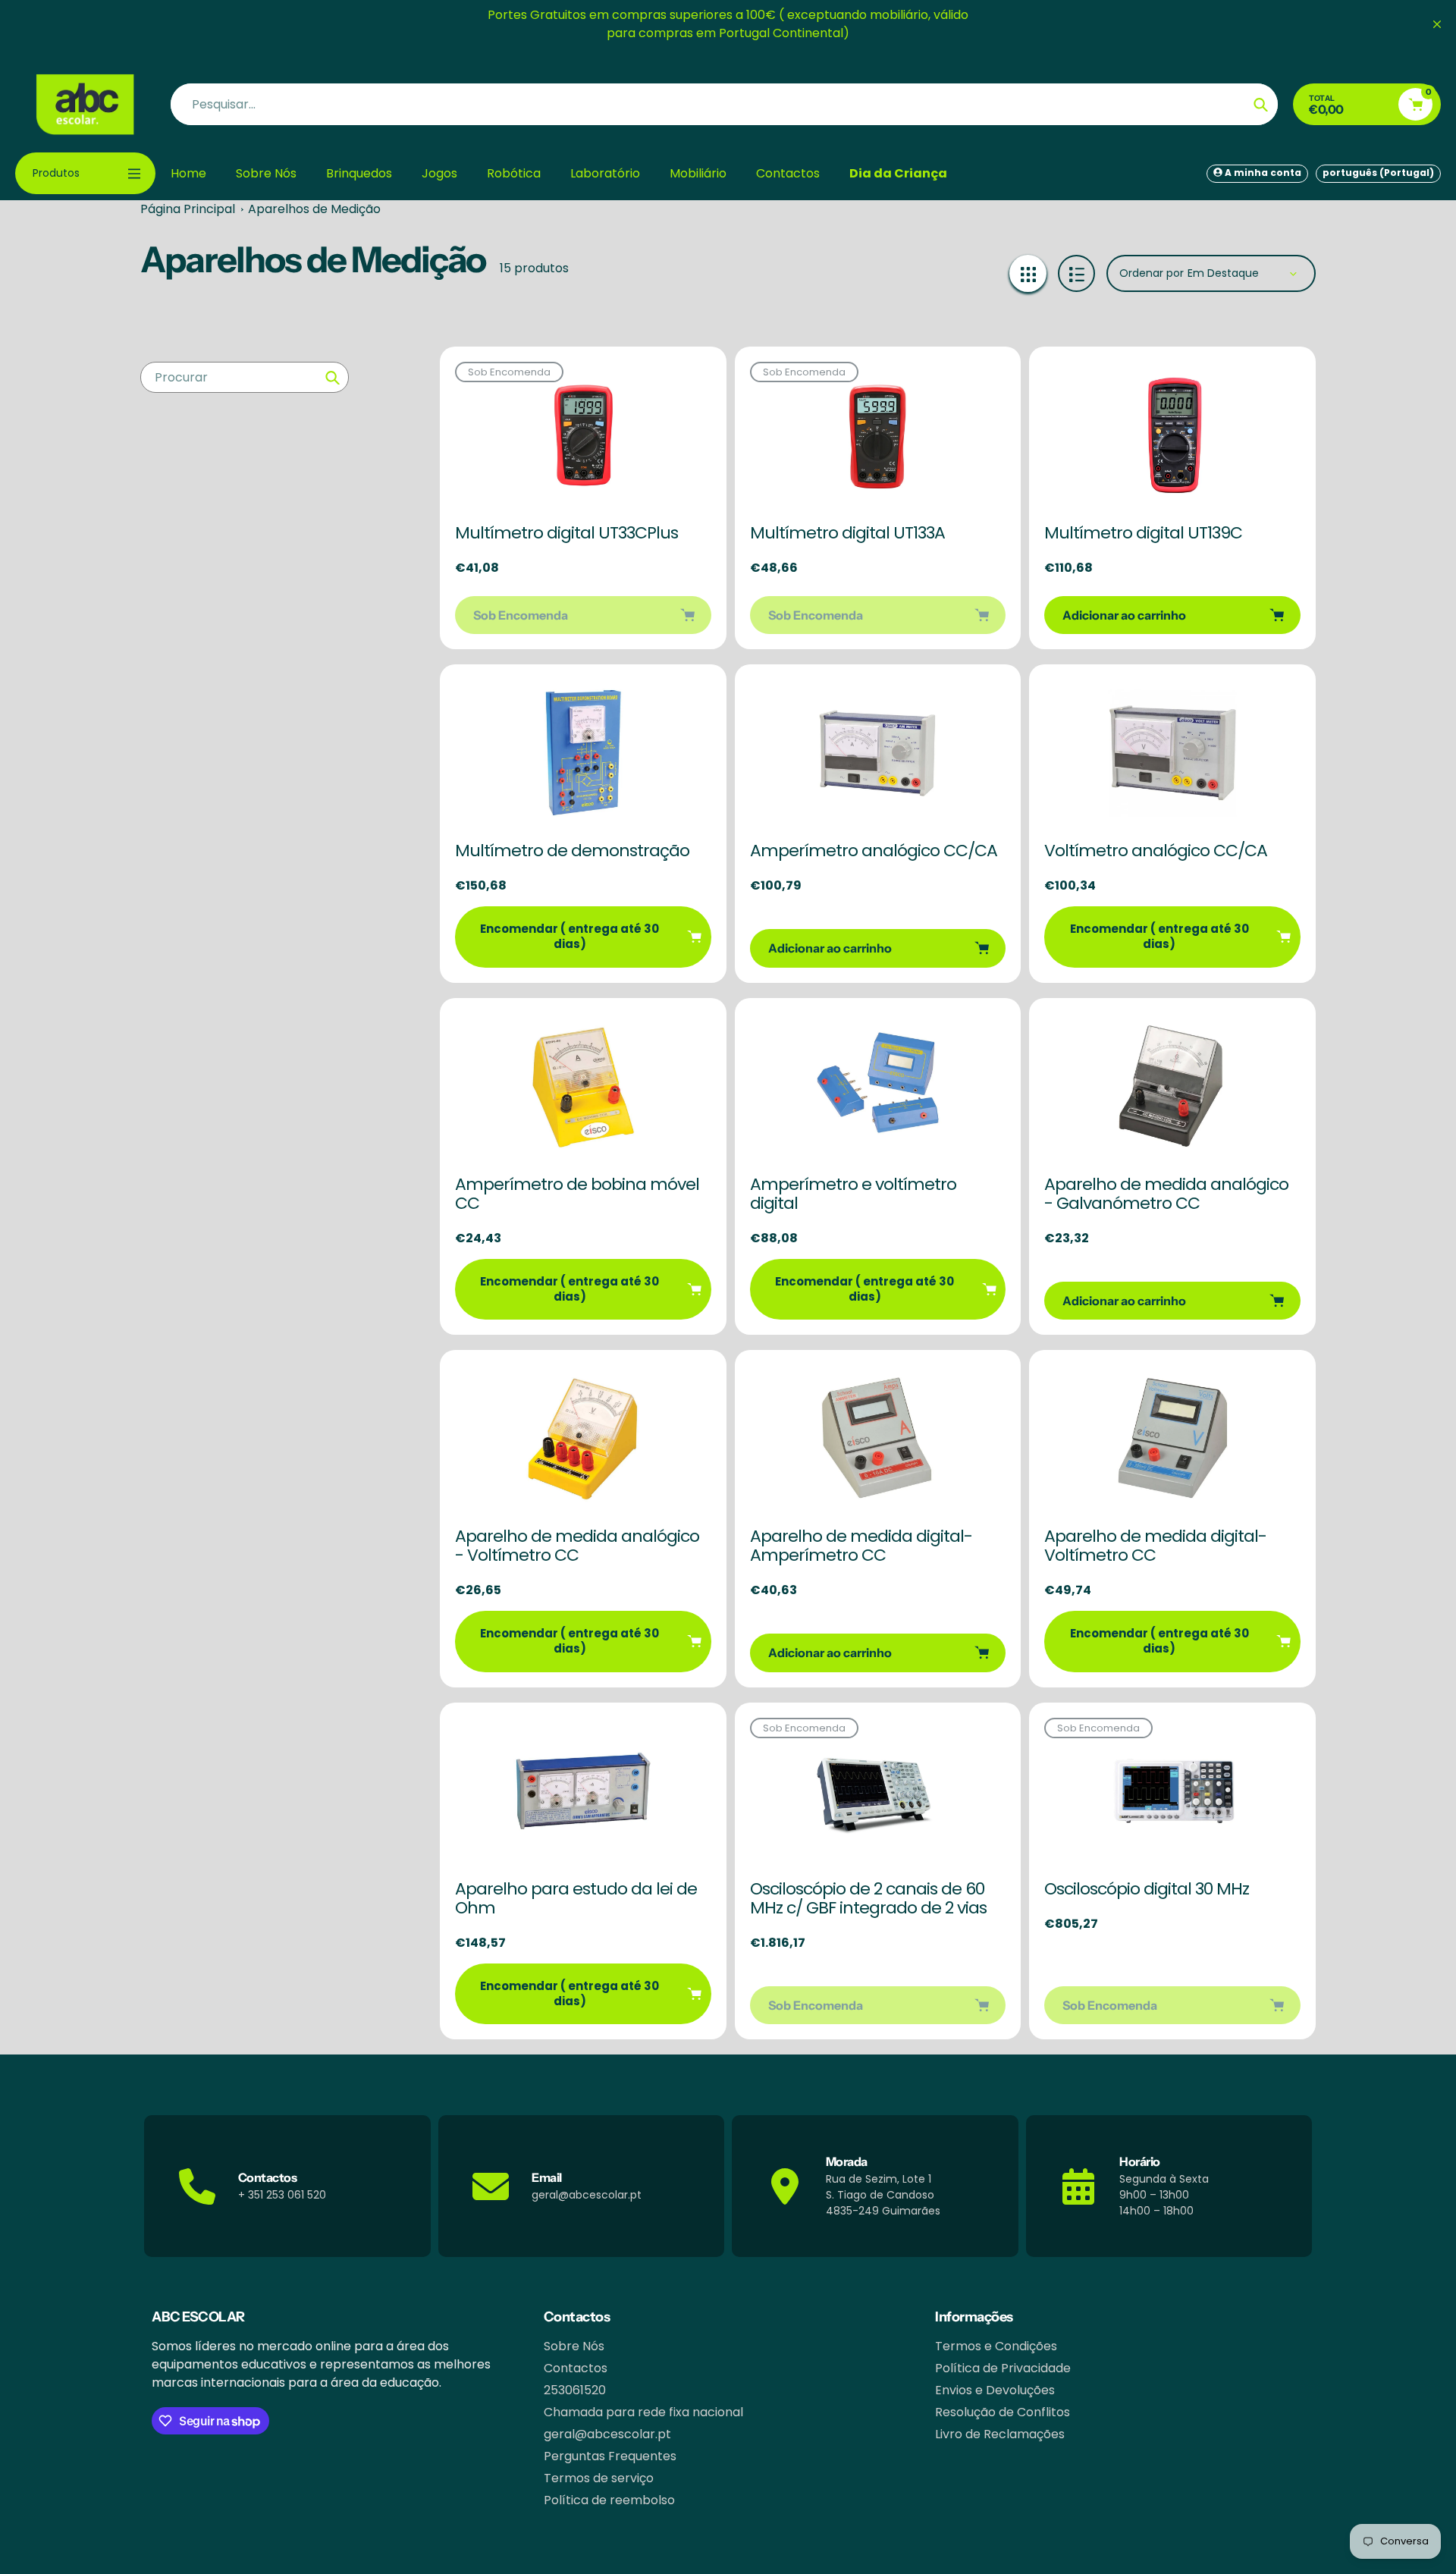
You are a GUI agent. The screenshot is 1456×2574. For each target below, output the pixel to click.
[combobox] (245, 377)
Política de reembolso (609, 2500)
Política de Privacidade (1003, 2368)
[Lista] (1076, 273)
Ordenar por (1152, 273)
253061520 (575, 2390)
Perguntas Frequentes (610, 2456)
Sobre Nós (574, 2346)
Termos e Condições (996, 2346)
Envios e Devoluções (995, 2390)
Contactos (576, 2368)
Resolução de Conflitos (1003, 2412)
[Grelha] (1028, 273)
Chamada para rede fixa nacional (643, 2412)
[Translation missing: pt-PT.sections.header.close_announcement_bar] (1437, 24)
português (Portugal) (1378, 173)
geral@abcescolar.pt (607, 2434)
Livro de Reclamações (1000, 2434)
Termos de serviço (599, 2478)
